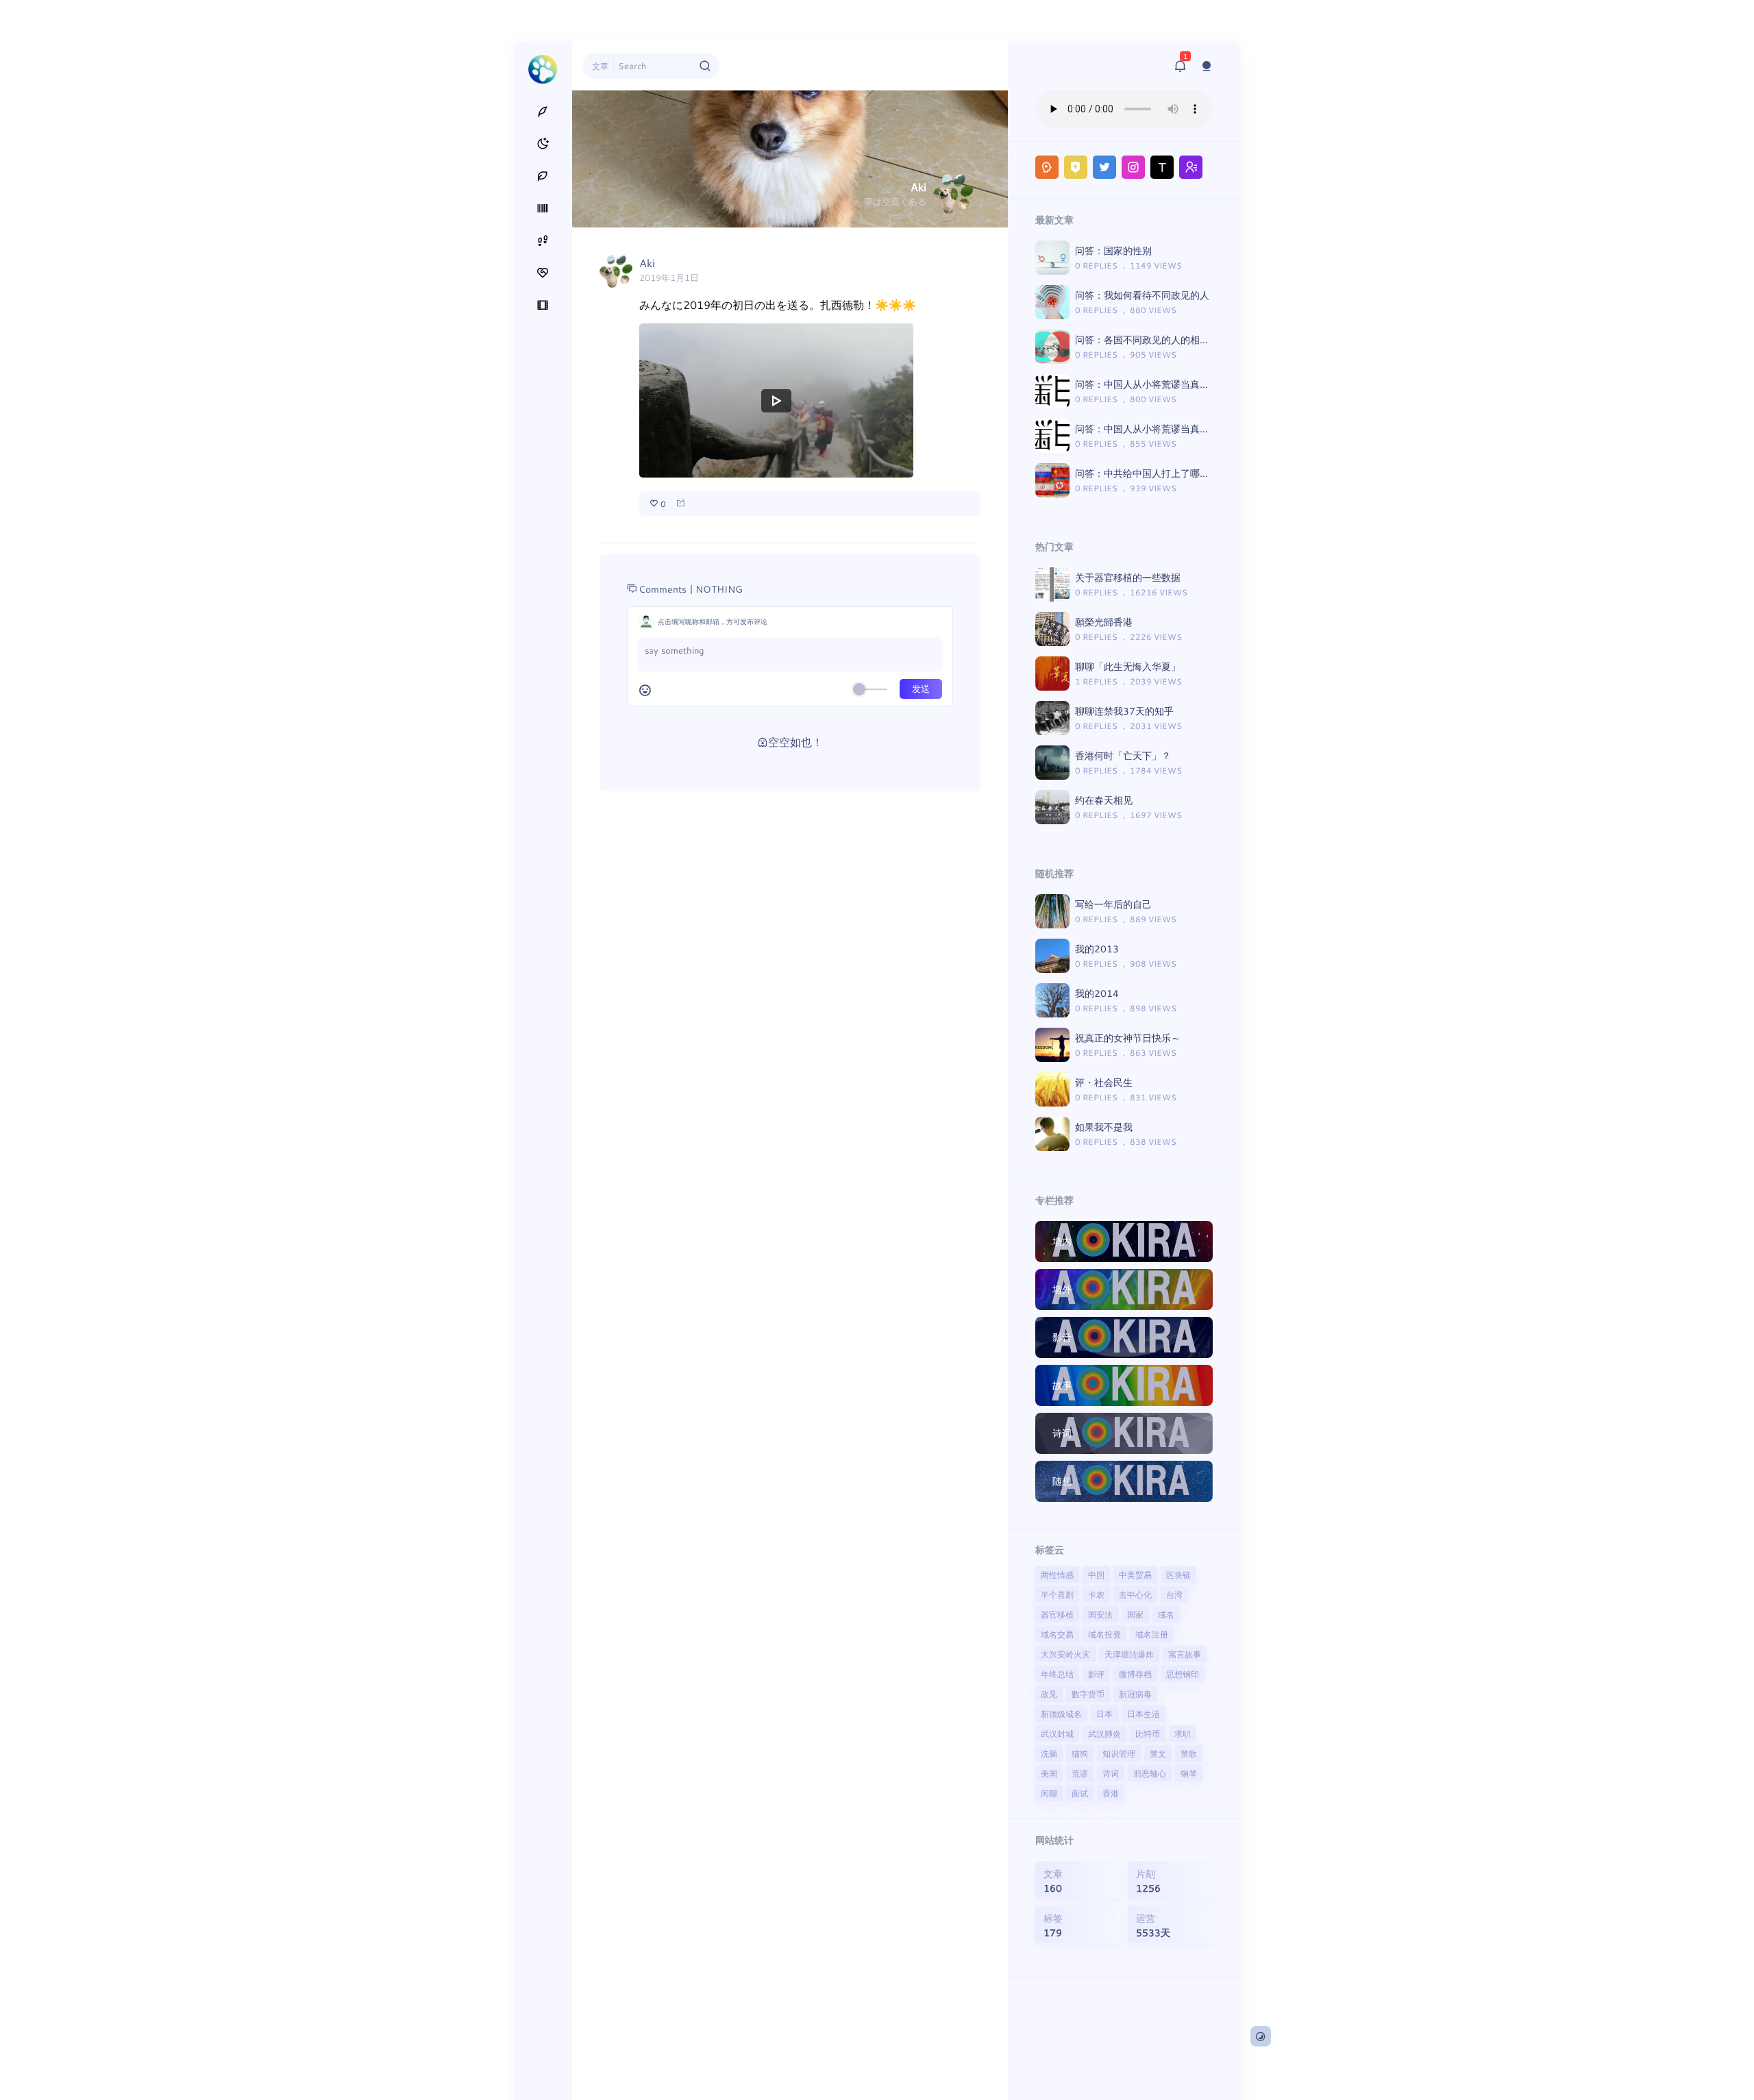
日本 (1104, 1714)
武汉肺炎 (1104, 1733)
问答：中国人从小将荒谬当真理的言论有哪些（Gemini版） (1201, 384)
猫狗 (1080, 1753)
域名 (1166, 1614)
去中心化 (1135, 1594)
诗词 (1111, 1773)
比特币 (1148, 1733)
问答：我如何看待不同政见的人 (1142, 295)
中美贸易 (1135, 1574)
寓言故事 (1185, 1654)
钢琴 (1189, 1773)
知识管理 (1119, 1753)
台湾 (1174, 1594)
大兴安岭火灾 (1065, 1654)
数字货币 (1088, 1694)
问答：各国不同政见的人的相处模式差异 (1161, 339)
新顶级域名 (1061, 1714)
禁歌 (1189, 1753)
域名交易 (1057, 1634)
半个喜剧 (1057, 1594)
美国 (1049, 1773)
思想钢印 (1183, 1674)
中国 (1096, 1574)
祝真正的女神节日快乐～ (1128, 1038)
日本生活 (1144, 1714)
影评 (1096, 1674)
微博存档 (1135, 1674)
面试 (1080, 1793)
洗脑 (1049, 1753)
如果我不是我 (1104, 1127)
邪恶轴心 (1150, 1773)
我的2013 (1097, 949)
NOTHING (719, 589)
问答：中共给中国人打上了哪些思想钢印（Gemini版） (1192, 473)
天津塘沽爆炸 (1129, 1654)
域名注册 (1152, 1634)
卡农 (1096, 1594)
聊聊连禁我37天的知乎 (1124, 711)
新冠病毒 (1135, 1694)
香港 (1111, 1793)
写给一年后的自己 (1113, 904)
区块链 (1178, 1574)
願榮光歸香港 (1104, 622)
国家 (1135, 1614)
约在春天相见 (1104, 800)
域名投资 (1104, 1634)
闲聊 (1049, 1793)
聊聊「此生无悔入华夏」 (1128, 666)
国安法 (1100, 1614)
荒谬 (1080, 1773)
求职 (1183, 1733)
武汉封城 (1057, 1733)
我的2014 (1097, 993)
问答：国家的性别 (1113, 250)
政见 (1049, 1694)
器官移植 (1057, 1614)
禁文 (1158, 1753)
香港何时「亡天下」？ (1123, 755)
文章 (600, 66)
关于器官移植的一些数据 (1128, 577)
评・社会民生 (1104, 1082)
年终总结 (1057, 1674)
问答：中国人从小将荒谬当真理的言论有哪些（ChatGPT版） (1205, 429)
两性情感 (1057, 1574)
